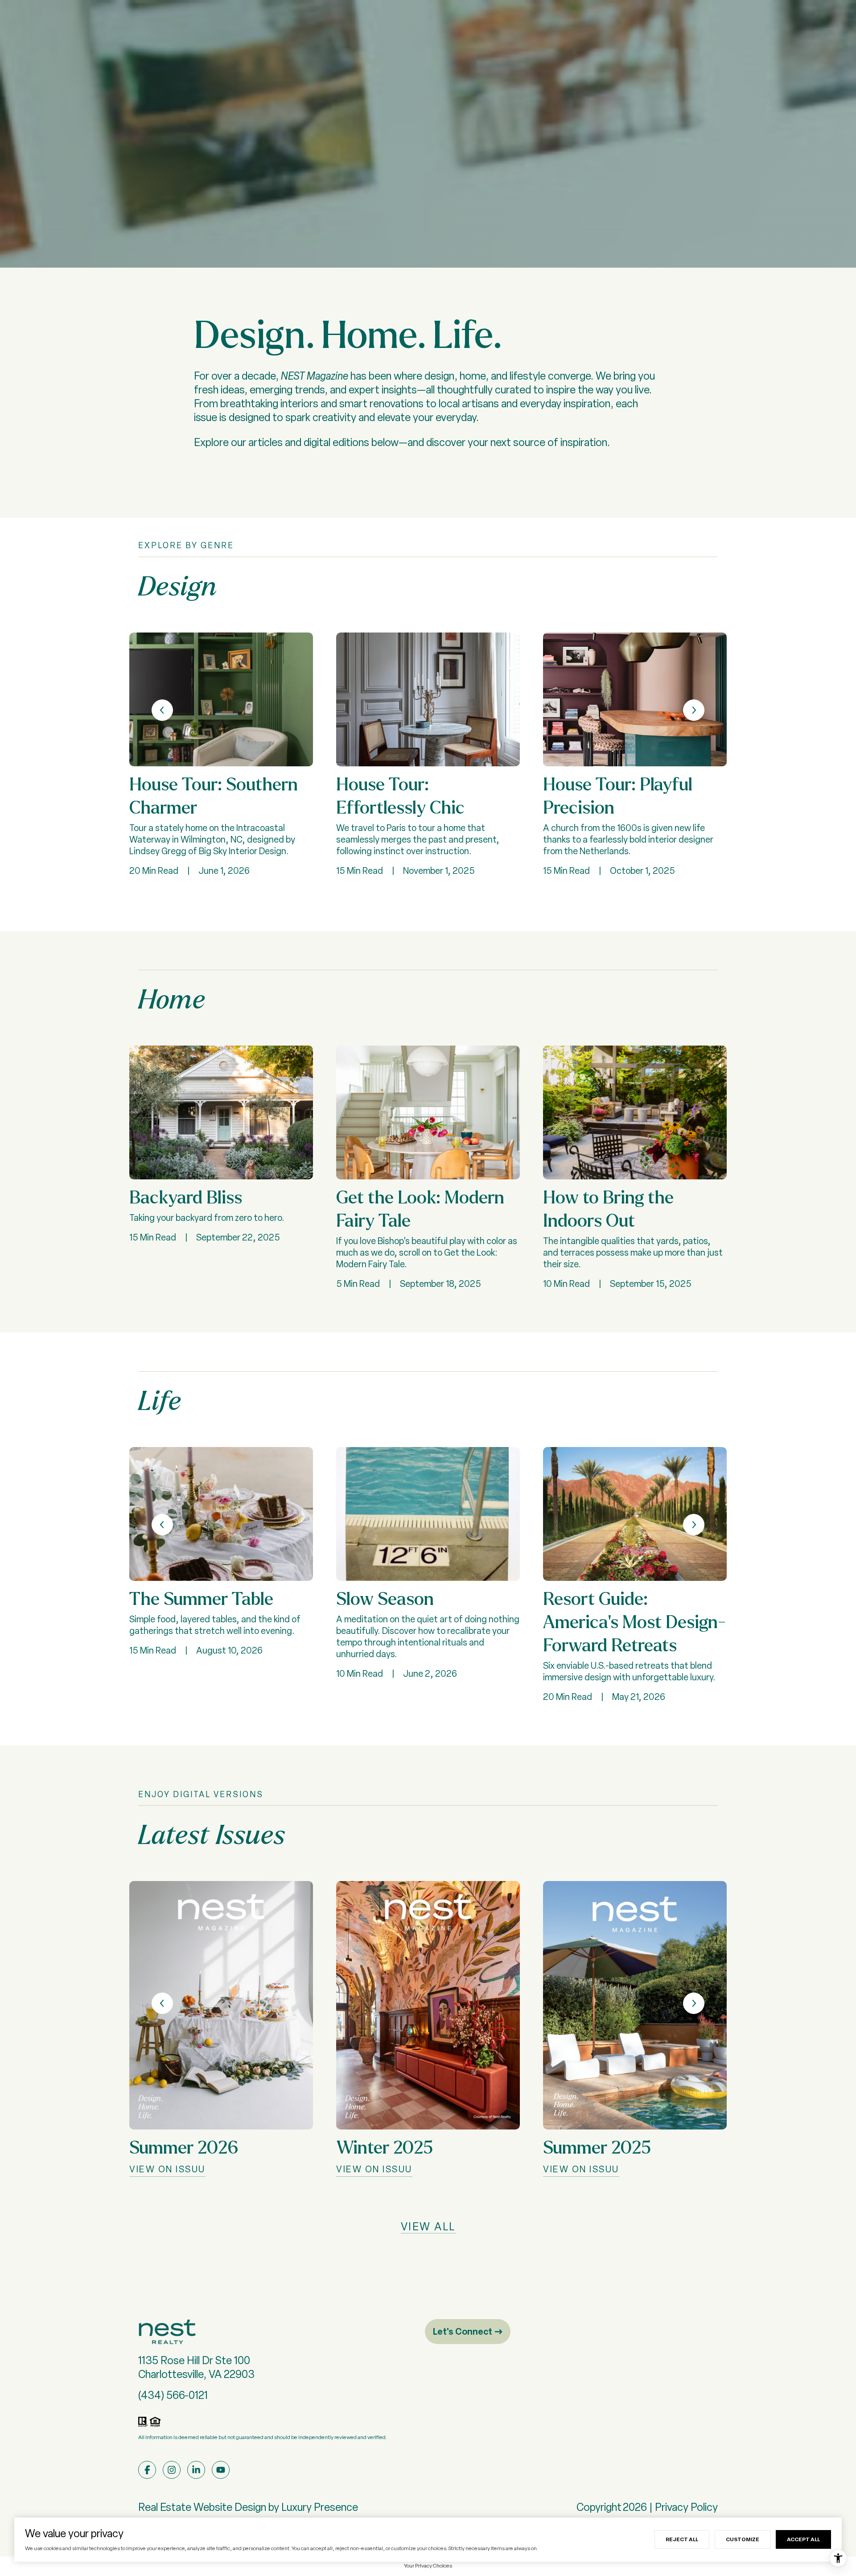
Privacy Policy (686, 2507)
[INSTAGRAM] (172, 2470)
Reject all (682, 2539)
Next (694, 710)
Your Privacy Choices (428, 2566)
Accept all (803, 2539)
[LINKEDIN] (196, 2470)
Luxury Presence (320, 2507)
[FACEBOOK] (147, 2470)
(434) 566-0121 (173, 2395)
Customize (743, 2539)
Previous (162, 710)
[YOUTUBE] (221, 2470)
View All (428, 2227)
